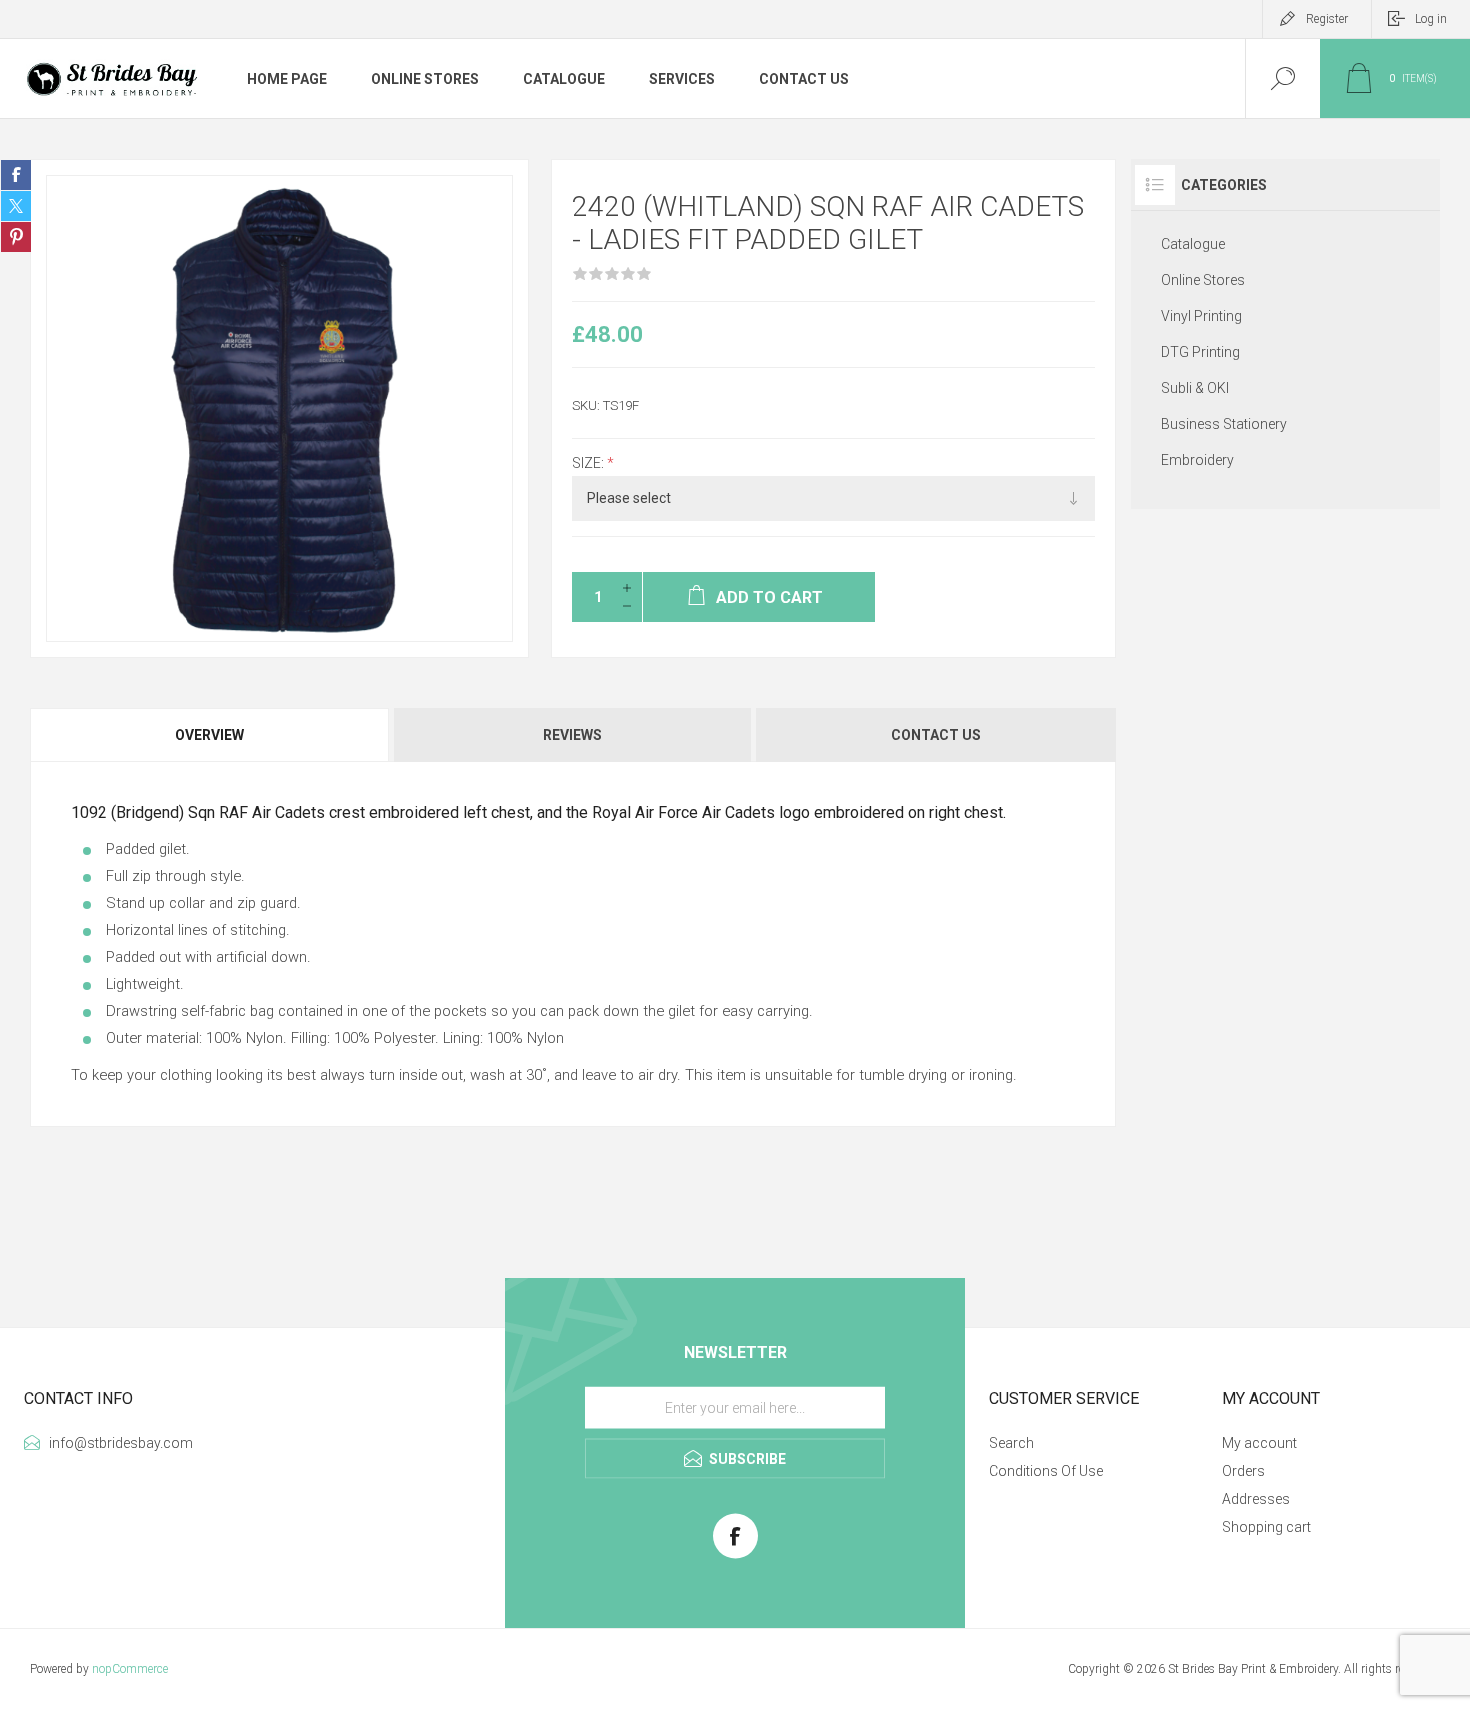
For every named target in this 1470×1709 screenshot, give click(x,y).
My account (1259, 1443)
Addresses (1256, 1499)
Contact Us (936, 735)
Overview (209, 735)
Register (1327, 19)
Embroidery (1197, 460)
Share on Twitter (16, 206)
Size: (589, 463)
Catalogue (1193, 244)
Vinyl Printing (1201, 316)
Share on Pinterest (16, 237)
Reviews (572, 735)
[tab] (211, 735)
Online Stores (1203, 280)
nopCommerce (130, 1669)
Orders (1243, 1471)
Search (1011, 1443)
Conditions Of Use (1046, 1471)
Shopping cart (1266, 1527)
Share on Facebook (16, 175)
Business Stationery (1224, 424)
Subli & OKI (1195, 388)
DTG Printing (1200, 352)
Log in (1431, 19)
